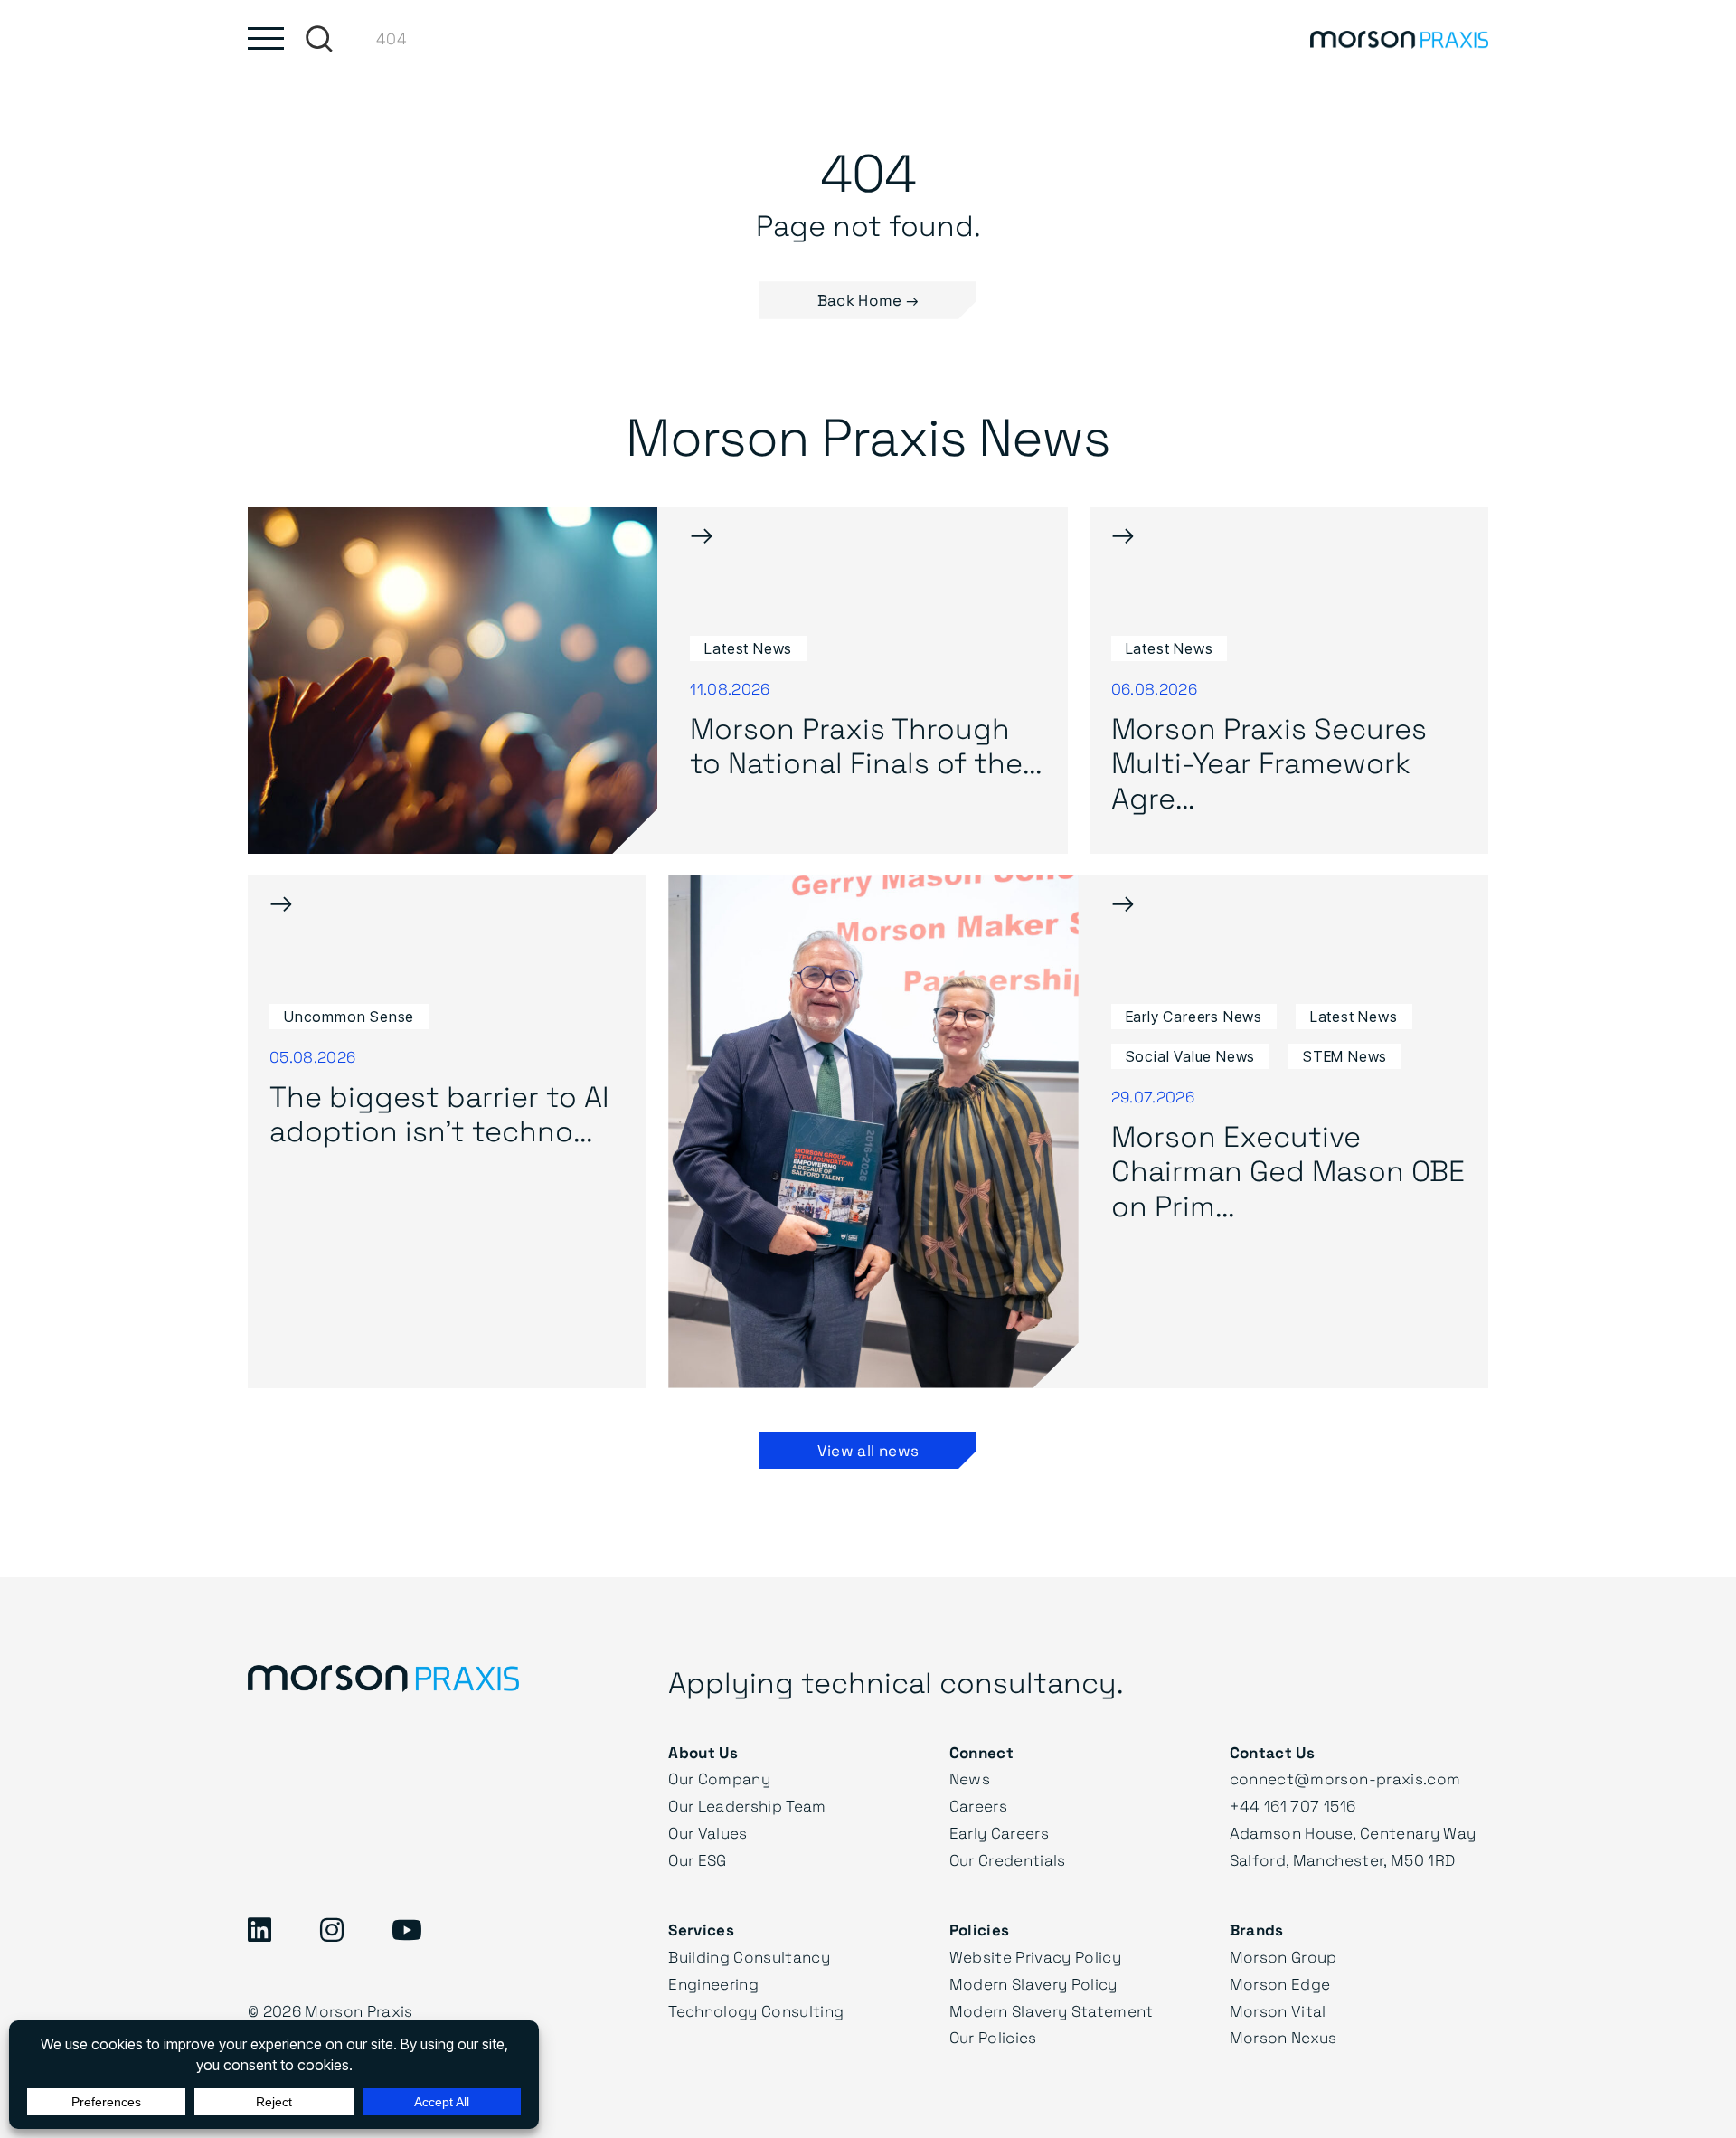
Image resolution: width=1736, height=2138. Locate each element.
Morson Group (1283, 1957)
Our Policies (993, 2037)
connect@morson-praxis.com (1345, 1779)
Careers (978, 1806)
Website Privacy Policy (1035, 1957)
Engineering (713, 1984)
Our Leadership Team (747, 1806)
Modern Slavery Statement (1052, 2011)
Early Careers (999, 1833)
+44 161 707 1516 (1293, 1806)
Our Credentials (1008, 1860)
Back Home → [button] (868, 300)
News (970, 1779)
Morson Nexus (1283, 2037)
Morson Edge (1280, 1984)
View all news (868, 1450)
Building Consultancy (749, 1957)
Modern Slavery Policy (1033, 1984)
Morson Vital (1278, 2011)
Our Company (719, 1779)
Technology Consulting (756, 2011)
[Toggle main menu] (266, 38)
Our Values (708, 1833)
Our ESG (697, 1860)
